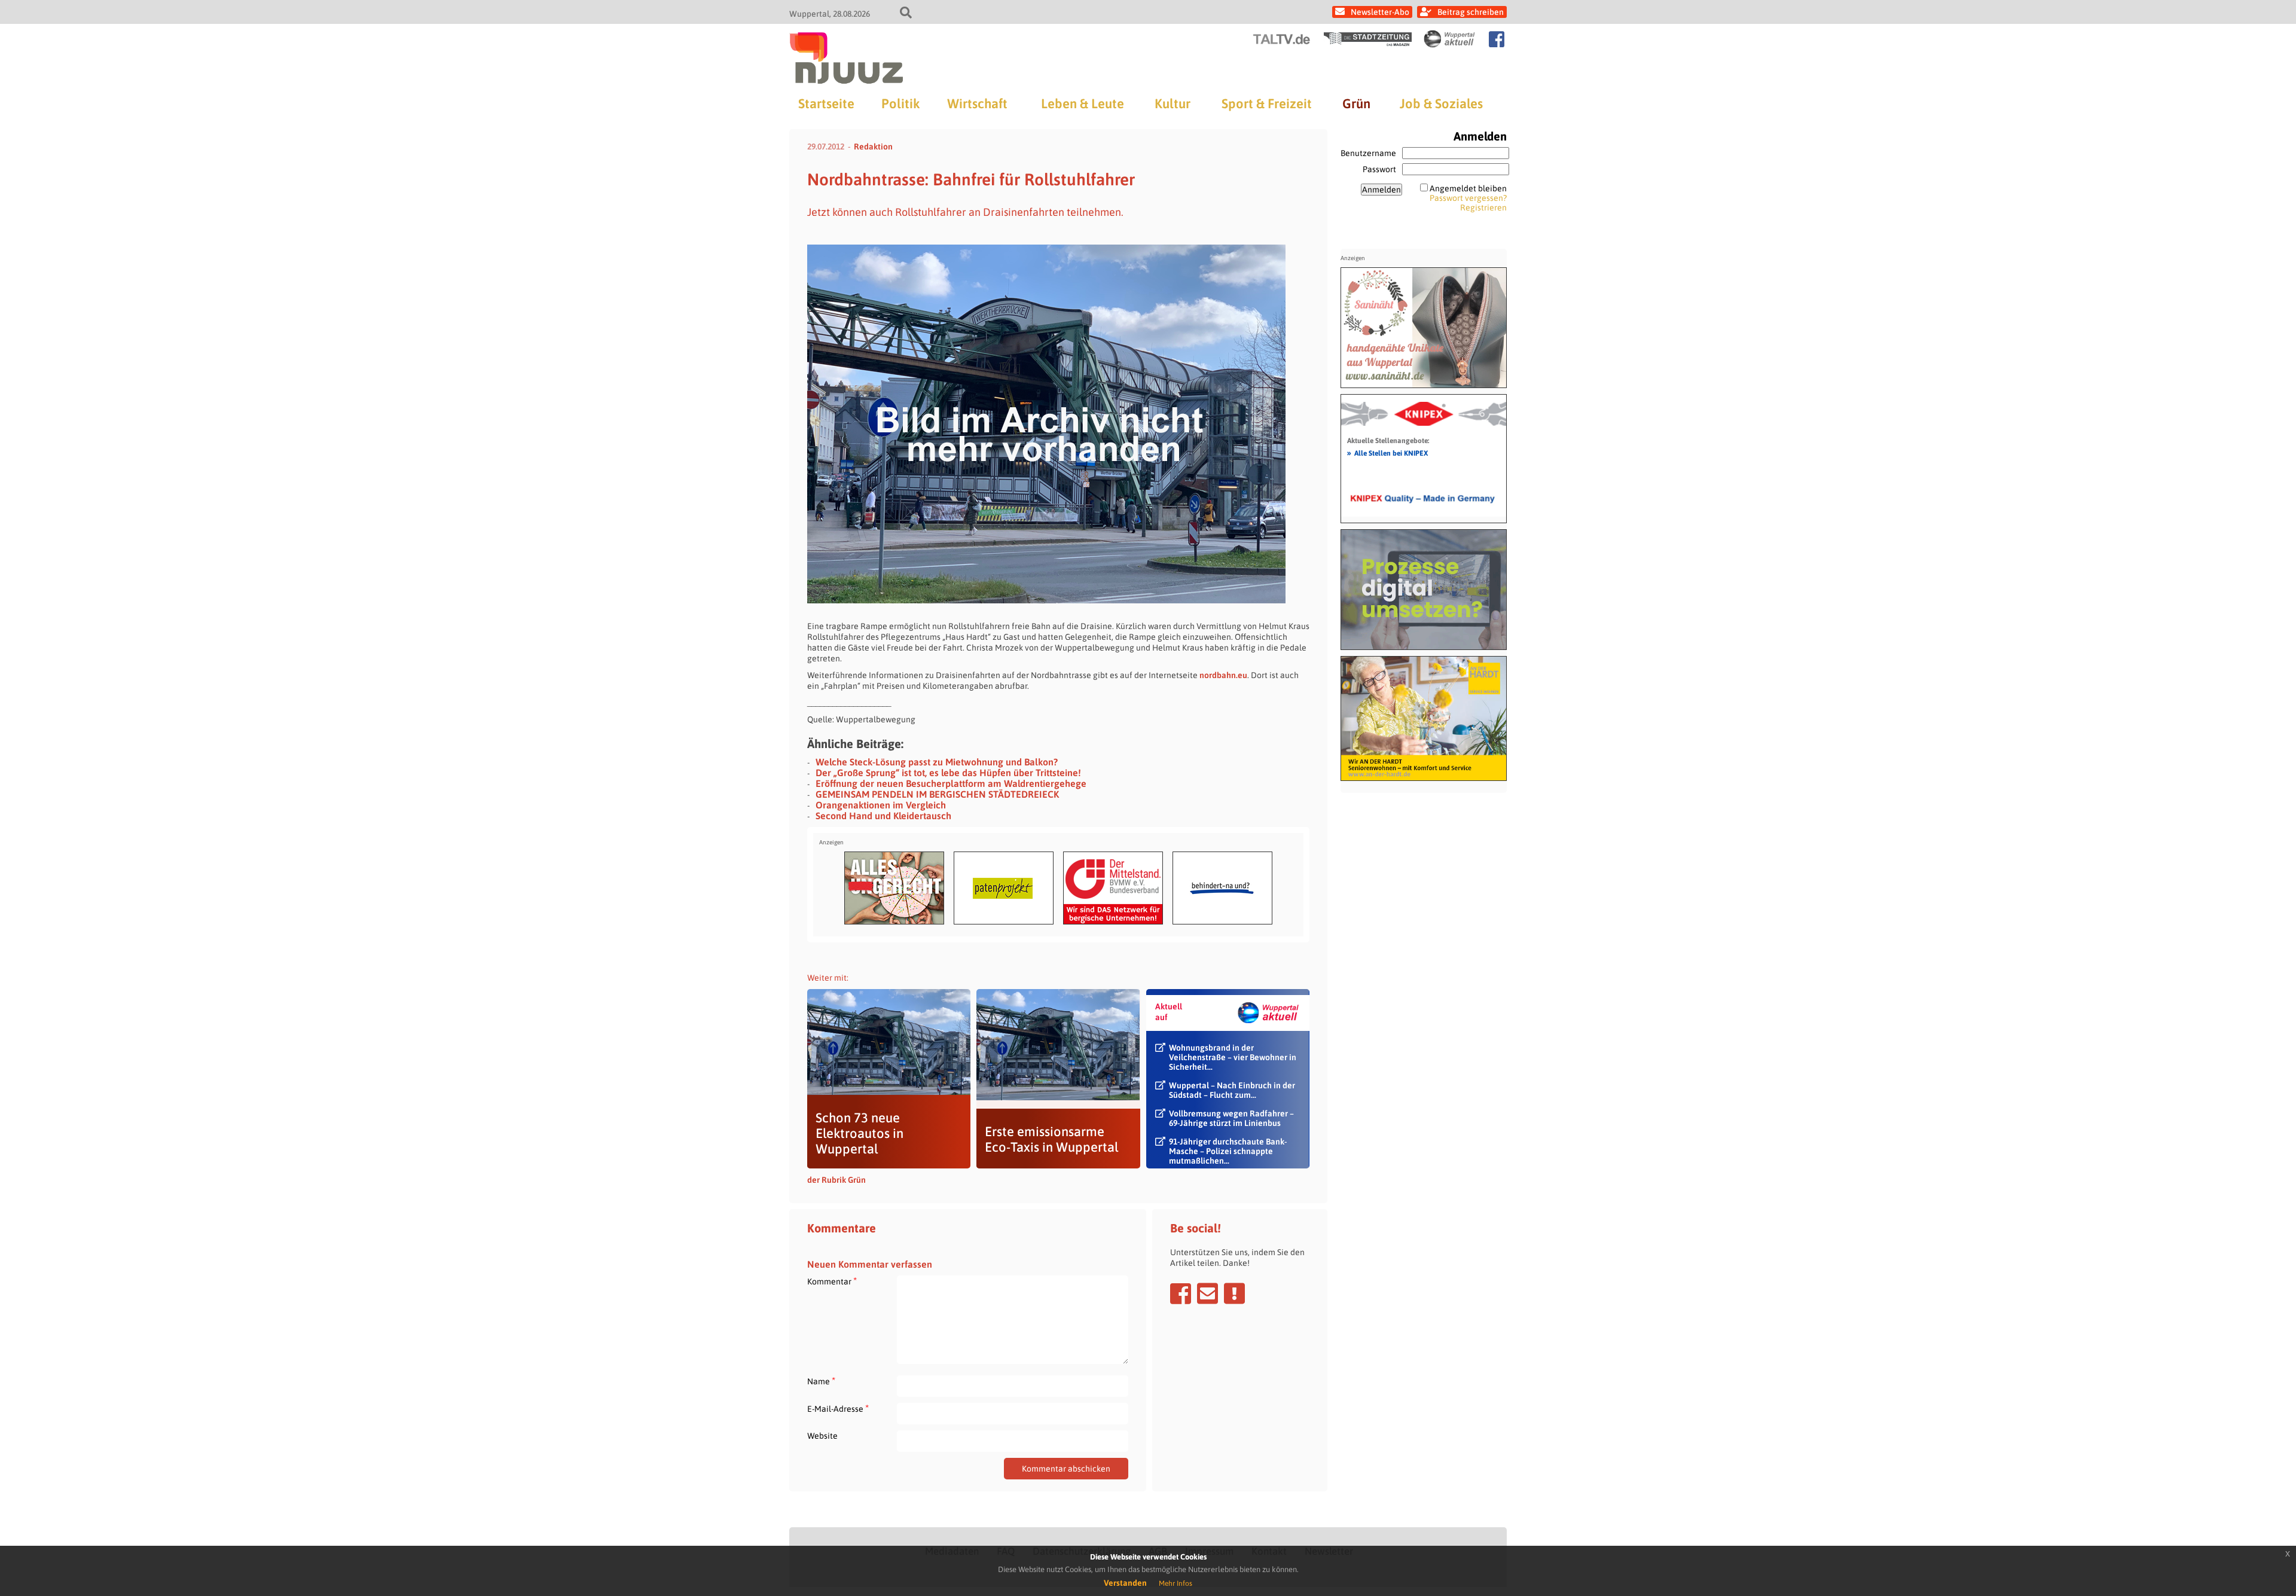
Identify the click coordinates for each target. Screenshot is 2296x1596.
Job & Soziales (1441, 103)
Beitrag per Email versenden (1207, 1293)
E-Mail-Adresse (838, 1409)
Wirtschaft (977, 103)
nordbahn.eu (1223, 675)
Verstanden (1125, 1583)
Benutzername (1368, 153)
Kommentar (832, 1281)
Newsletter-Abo (1380, 12)
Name (821, 1381)
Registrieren (1483, 207)
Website (822, 1436)
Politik (900, 103)
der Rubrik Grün (836, 1180)
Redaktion (873, 147)
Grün (1356, 103)
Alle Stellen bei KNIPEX (1387, 453)
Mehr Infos (1176, 1583)
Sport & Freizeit (1267, 103)
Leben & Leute (1083, 103)
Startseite (826, 103)
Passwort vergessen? (1468, 198)
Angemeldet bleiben (1468, 188)
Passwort (1379, 169)
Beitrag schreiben (1471, 12)
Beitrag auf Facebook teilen (1181, 1293)
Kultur (1173, 103)
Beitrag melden (1234, 1293)
